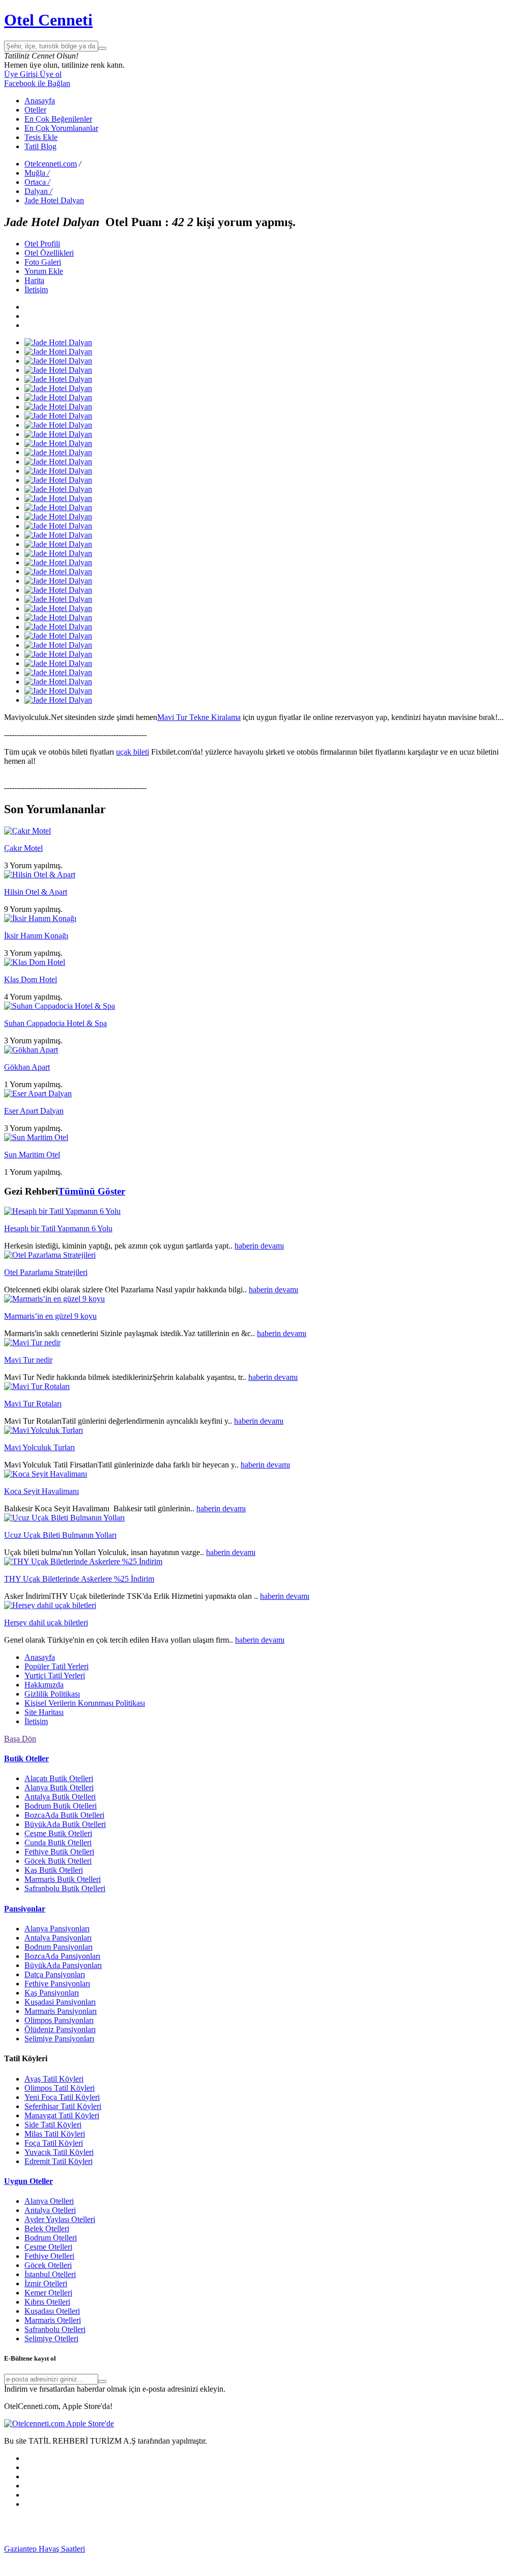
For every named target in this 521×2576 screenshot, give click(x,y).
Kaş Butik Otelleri (54, 1870)
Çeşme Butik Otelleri (58, 1833)
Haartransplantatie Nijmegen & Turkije (382, 2549)
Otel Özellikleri (49, 253)
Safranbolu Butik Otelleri (65, 1888)
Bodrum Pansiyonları (59, 1947)
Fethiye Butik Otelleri (59, 1852)
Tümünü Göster (92, 1191)
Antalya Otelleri (50, 2210)
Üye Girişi (21, 74)
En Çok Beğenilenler (58, 119)
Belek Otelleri (47, 2228)
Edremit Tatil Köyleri (59, 2161)
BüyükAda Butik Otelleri (65, 1824)
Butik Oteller (26, 1758)
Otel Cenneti (48, 20)
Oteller (35, 110)
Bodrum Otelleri (51, 2238)
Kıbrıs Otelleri (47, 2302)
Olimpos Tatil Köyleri (60, 2088)
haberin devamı (259, 1246)
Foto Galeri (43, 262)
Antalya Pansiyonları (58, 1938)
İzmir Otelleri (46, 2283)
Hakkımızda (44, 1685)
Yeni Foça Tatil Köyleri (62, 2097)
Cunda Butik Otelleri (58, 1843)
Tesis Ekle (41, 137)
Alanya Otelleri (49, 2201)
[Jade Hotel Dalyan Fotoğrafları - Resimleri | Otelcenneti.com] (58, 342)
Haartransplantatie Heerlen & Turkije (261, 2549)
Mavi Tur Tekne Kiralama (199, 717)
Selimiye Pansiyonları (59, 2039)
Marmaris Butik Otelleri (63, 1879)
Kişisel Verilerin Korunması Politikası (85, 1703)
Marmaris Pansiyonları (61, 2011)
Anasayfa (40, 101)
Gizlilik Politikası (52, 1694)
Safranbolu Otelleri (55, 2329)
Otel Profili (42, 244)
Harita (34, 280)
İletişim (36, 289)
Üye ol (50, 74)
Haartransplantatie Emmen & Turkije (130, 2567)
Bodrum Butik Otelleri (61, 1806)
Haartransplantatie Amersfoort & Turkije (128, 2558)
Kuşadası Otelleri (52, 2311)
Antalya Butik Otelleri (60, 1797)
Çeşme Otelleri (48, 2247)
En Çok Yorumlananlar (61, 128)
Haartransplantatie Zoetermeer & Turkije (258, 2558)
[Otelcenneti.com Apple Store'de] (59, 2423)
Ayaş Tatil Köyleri (54, 2079)
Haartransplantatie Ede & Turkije (242, 2567)
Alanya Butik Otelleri (59, 1788)
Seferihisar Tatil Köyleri (63, 2106)
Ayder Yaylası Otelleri (60, 2219)
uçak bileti (133, 752)
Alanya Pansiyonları (57, 1929)
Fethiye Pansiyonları (57, 1984)
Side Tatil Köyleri (53, 2125)
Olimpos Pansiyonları (59, 2020)
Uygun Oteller (28, 2181)
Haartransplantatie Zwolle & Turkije (381, 2558)
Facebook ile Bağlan (37, 83)
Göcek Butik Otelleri (58, 1861)
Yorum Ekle (44, 271)
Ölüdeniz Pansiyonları (60, 2029)
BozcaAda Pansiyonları (62, 1956)
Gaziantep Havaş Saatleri (45, 2549)
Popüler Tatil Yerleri (56, 1666)
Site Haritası (44, 1712)
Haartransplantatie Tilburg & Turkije (143, 2549)
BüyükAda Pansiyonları (63, 1965)
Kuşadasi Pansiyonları (60, 2002)
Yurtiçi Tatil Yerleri (55, 1675)
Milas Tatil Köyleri (55, 2134)
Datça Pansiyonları (55, 1974)
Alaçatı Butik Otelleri (59, 1778)
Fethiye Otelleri (49, 2256)
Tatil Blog (40, 146)
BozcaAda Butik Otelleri (64, 1815)
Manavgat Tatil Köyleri (62, 2115)
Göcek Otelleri (48, 2265)
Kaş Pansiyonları (52, 1993)
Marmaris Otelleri (53, 2320)
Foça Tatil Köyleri (54, 2143)
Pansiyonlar (25, 1909)
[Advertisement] (80, 2530)
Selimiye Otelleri (51, 2338)
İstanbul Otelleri (50, 2274)
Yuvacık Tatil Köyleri (59, 2152)
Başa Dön (20, 1739)
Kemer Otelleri (48, 2293)
